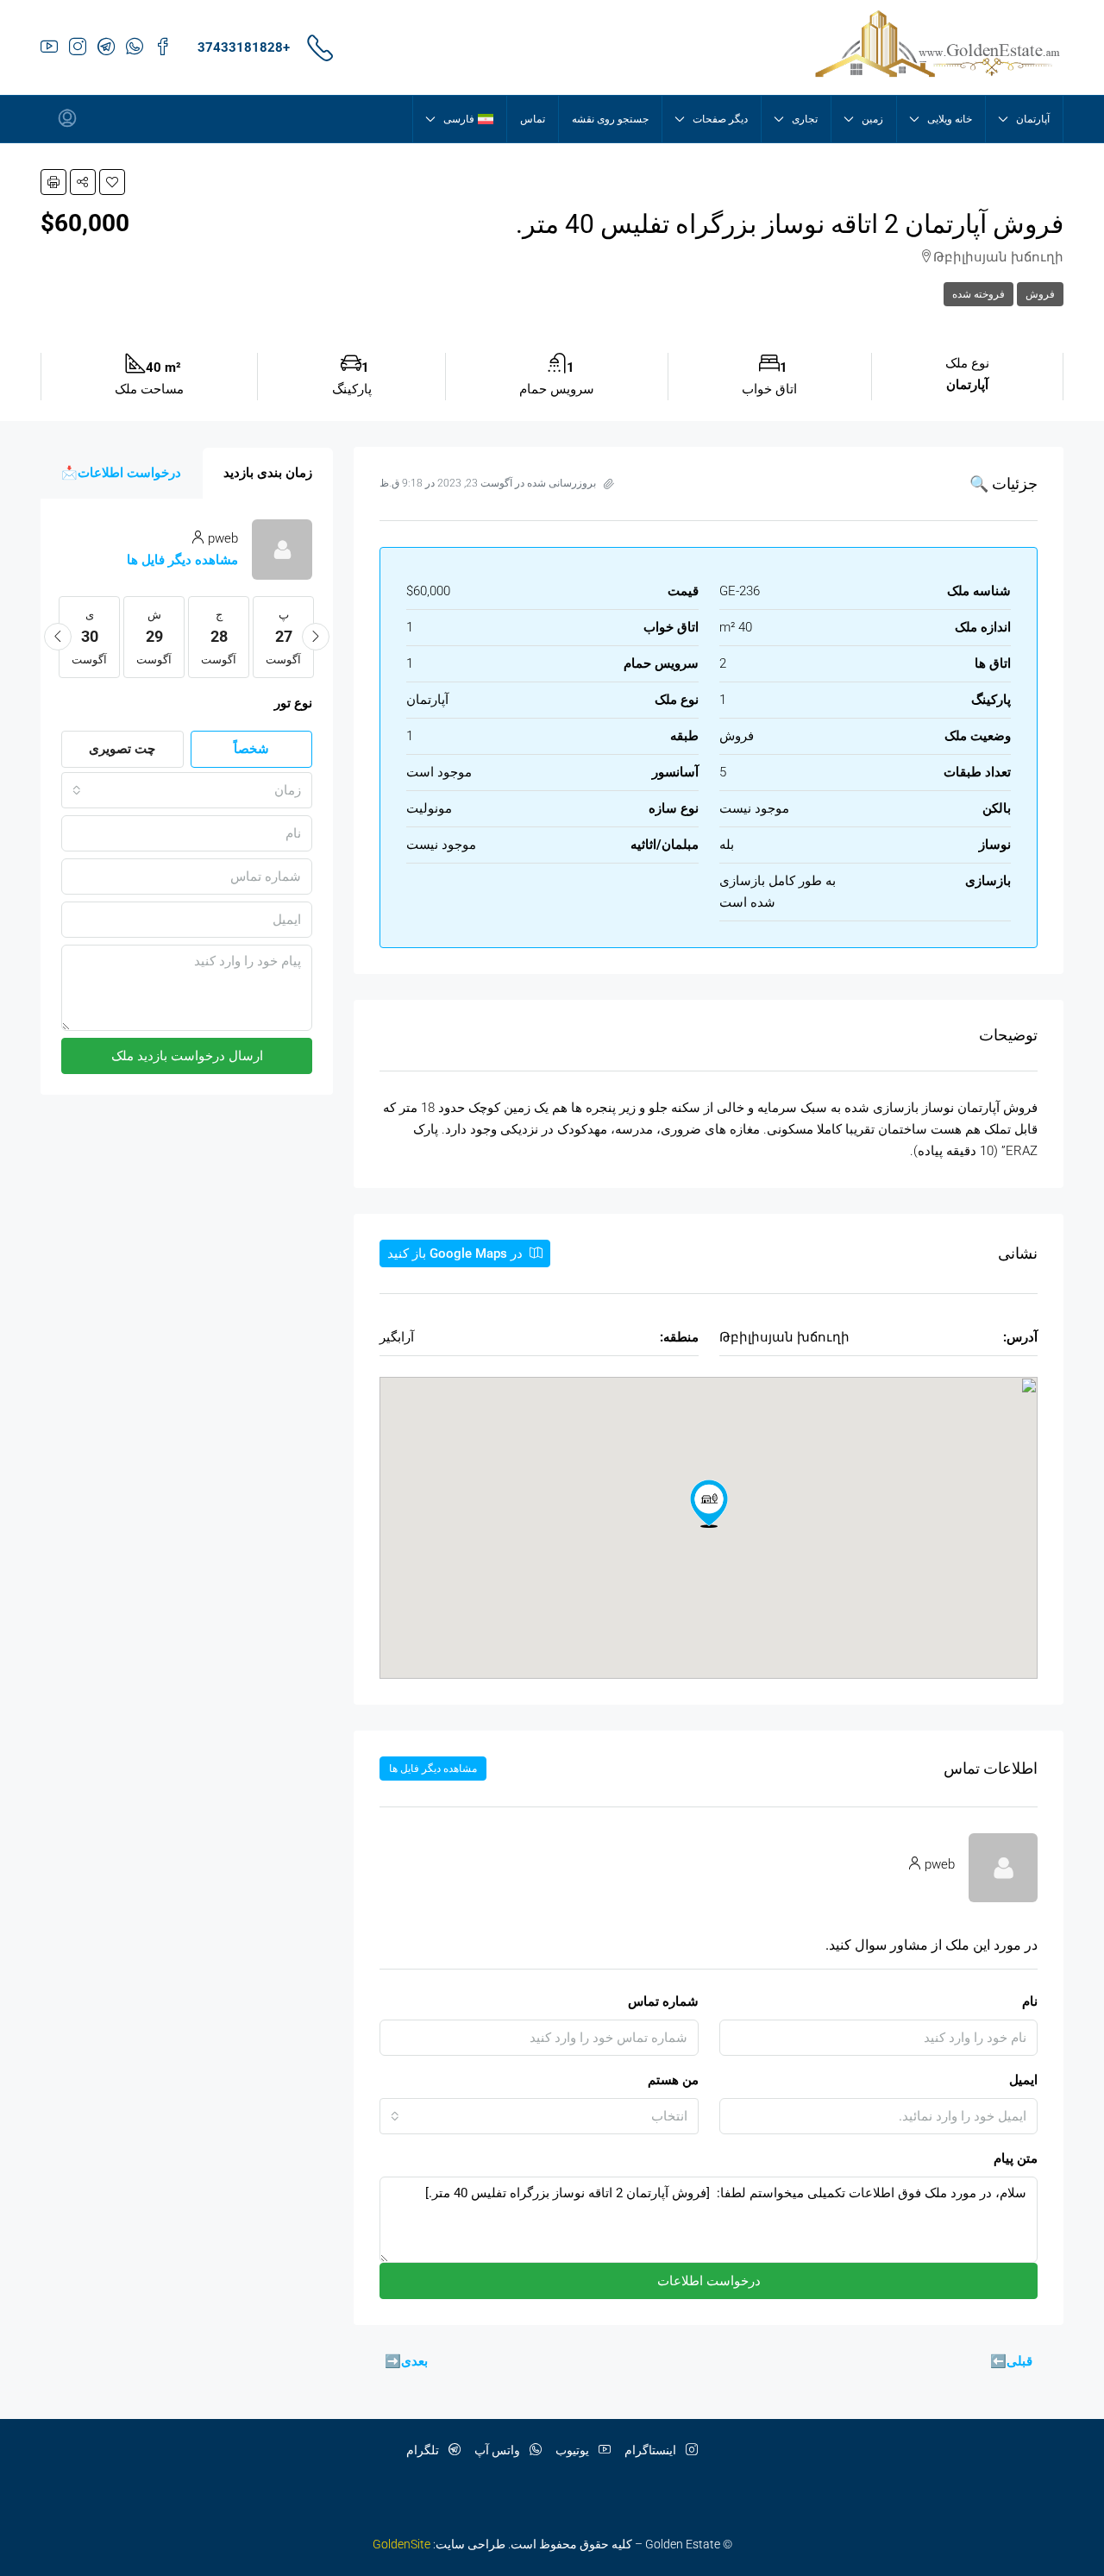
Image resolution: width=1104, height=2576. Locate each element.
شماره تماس (663, 2001)
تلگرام (424, 2450)
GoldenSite (401, 2544)
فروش (1040, 294)
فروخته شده (979, 294)
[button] (112, 182)
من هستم (673, 2080)
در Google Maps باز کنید (457, 1253)
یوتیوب (574, 2450)
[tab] (268, 473)
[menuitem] (67, 119)
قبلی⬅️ (1011, 2361)
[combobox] (539, 2116)
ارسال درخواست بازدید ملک (187, 1056)
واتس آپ (499, 2450)
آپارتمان (1033, 119)
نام (1030, 2001)
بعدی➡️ (406, 2361)
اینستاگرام (652, 2450)
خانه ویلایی (950, 119)
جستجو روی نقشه (610, 119)
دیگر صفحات (720, 119)
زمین (872, 119)
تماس (533, 119)
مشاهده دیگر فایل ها (433, 1769)
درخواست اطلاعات (709, 2281)
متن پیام (1016, 2158)
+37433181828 (244, 47)
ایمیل (1023, 2080)
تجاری (805, 119)
